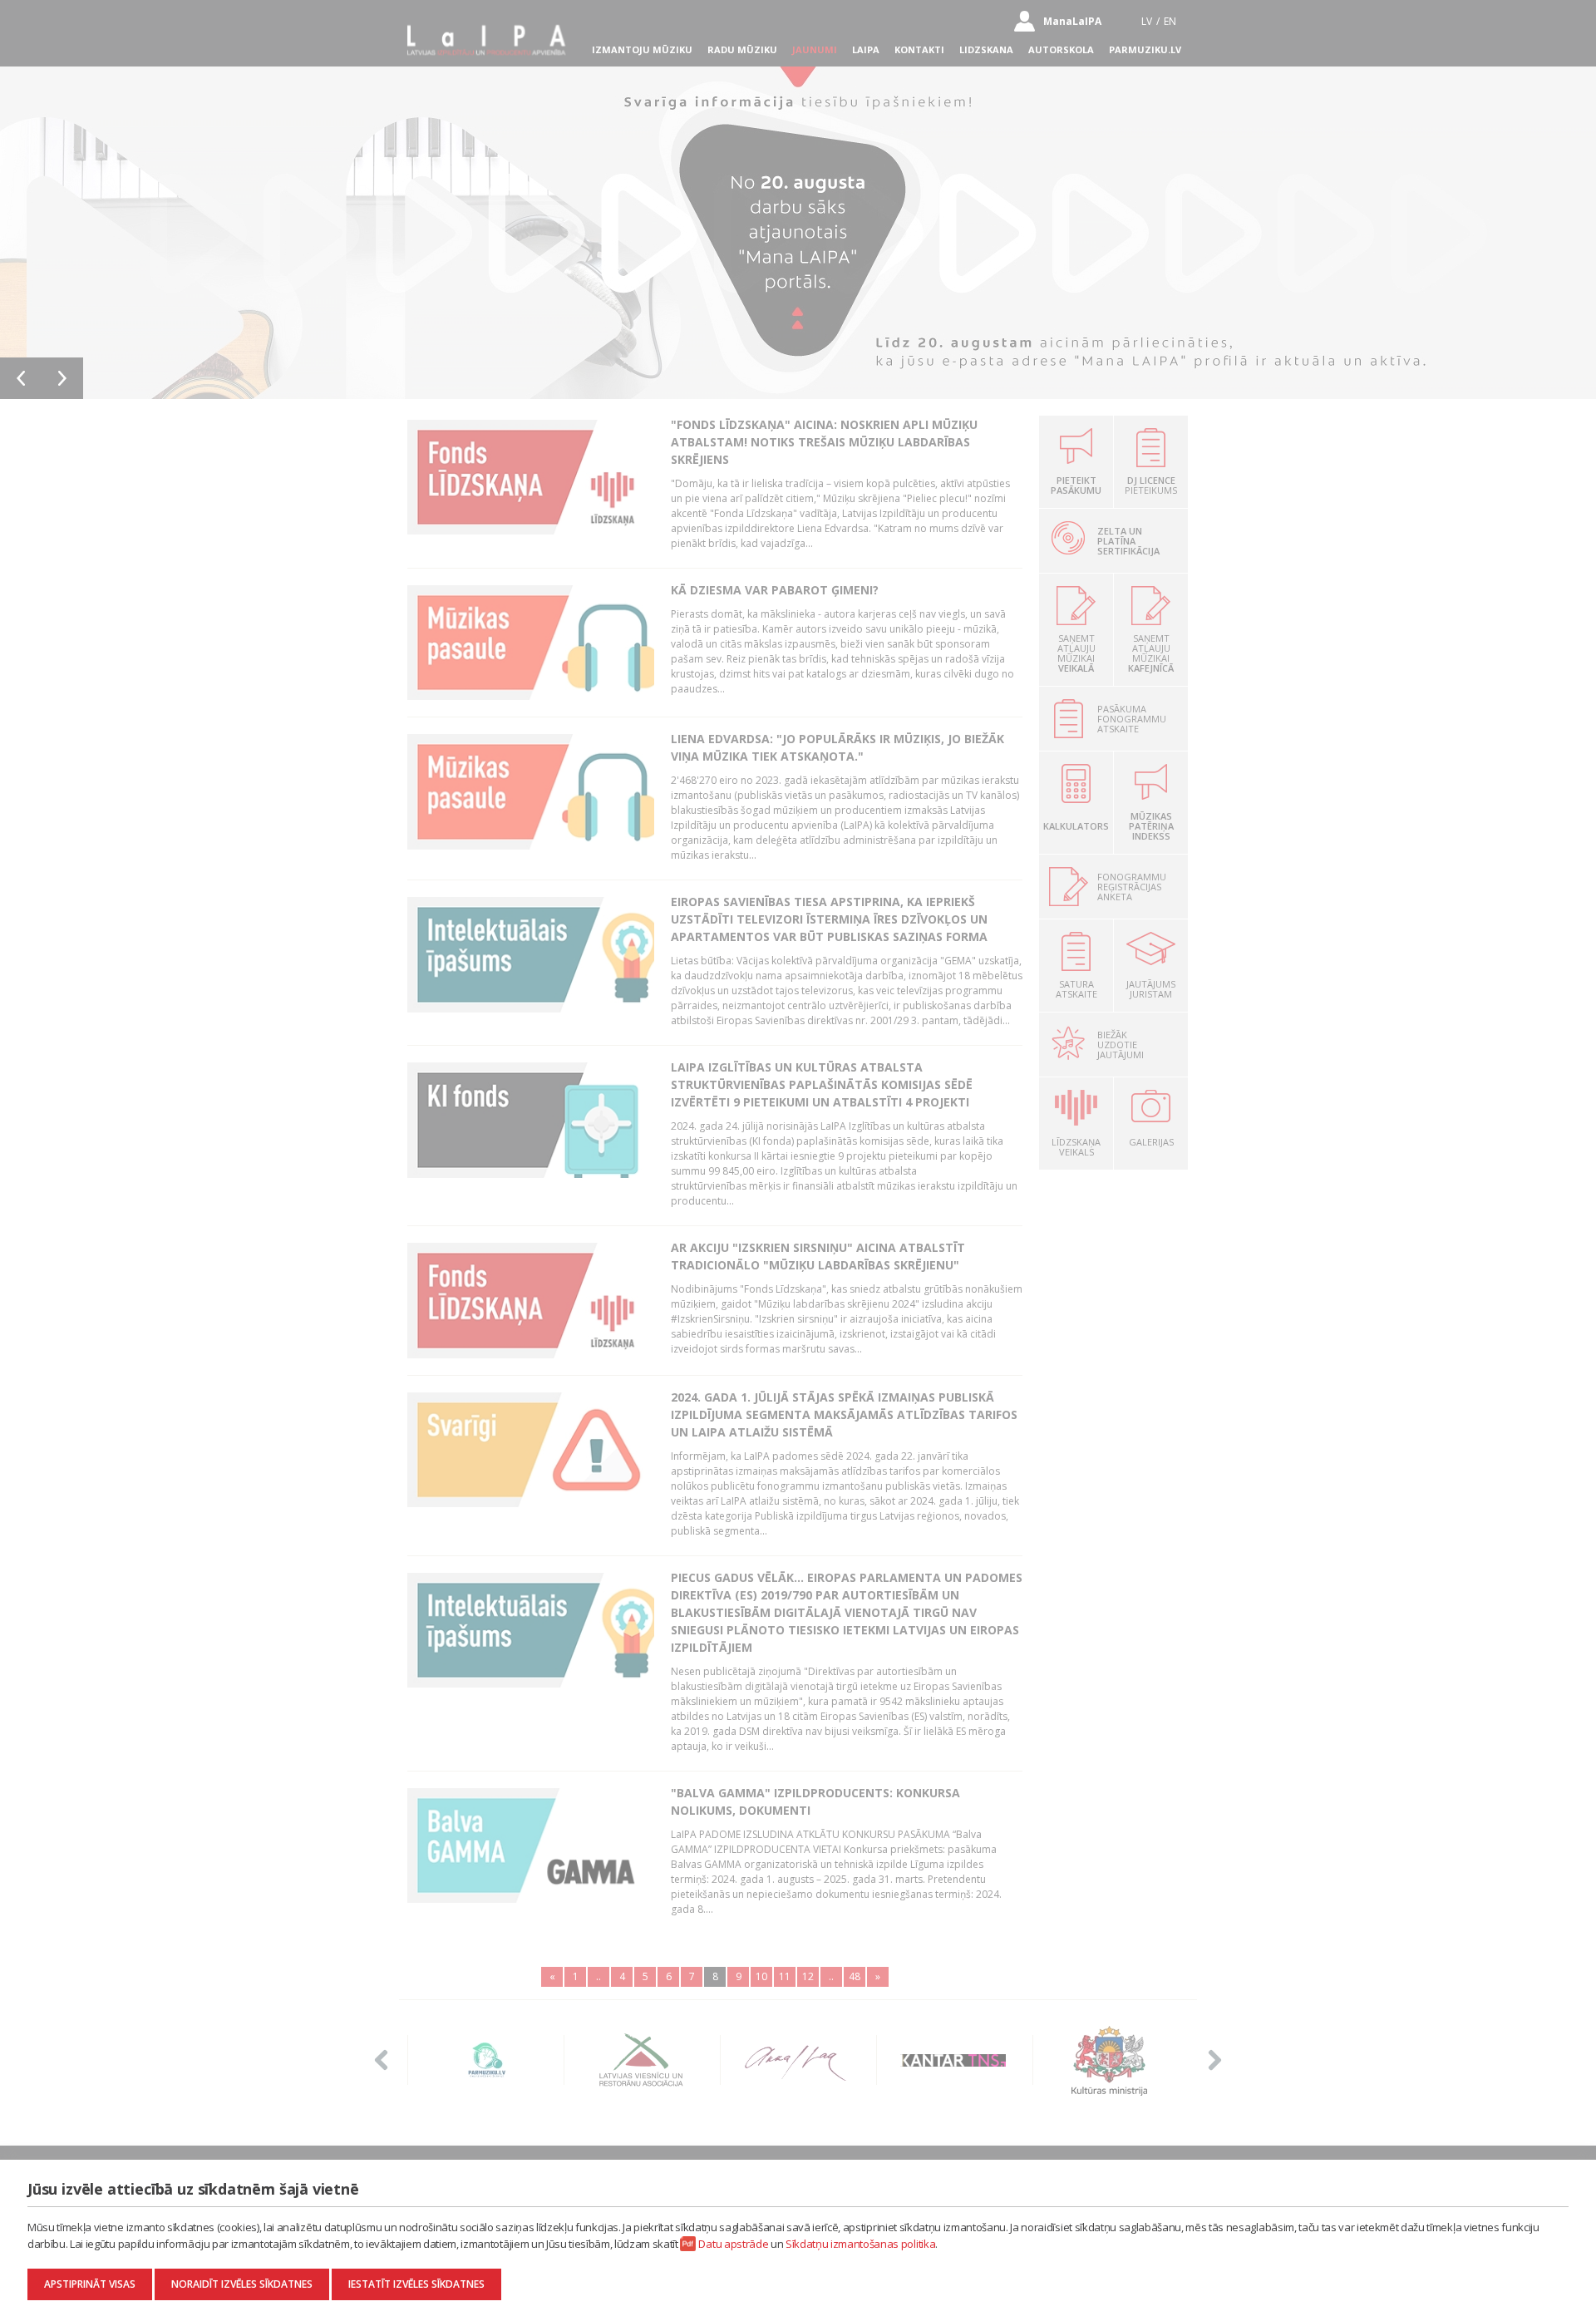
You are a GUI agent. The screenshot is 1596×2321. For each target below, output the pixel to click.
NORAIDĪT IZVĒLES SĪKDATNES (242, 2284)
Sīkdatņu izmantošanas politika (860, 2244)
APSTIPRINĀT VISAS (90, 2284)
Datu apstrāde (733, 2244)
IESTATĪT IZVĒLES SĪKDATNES (416, 2284)
